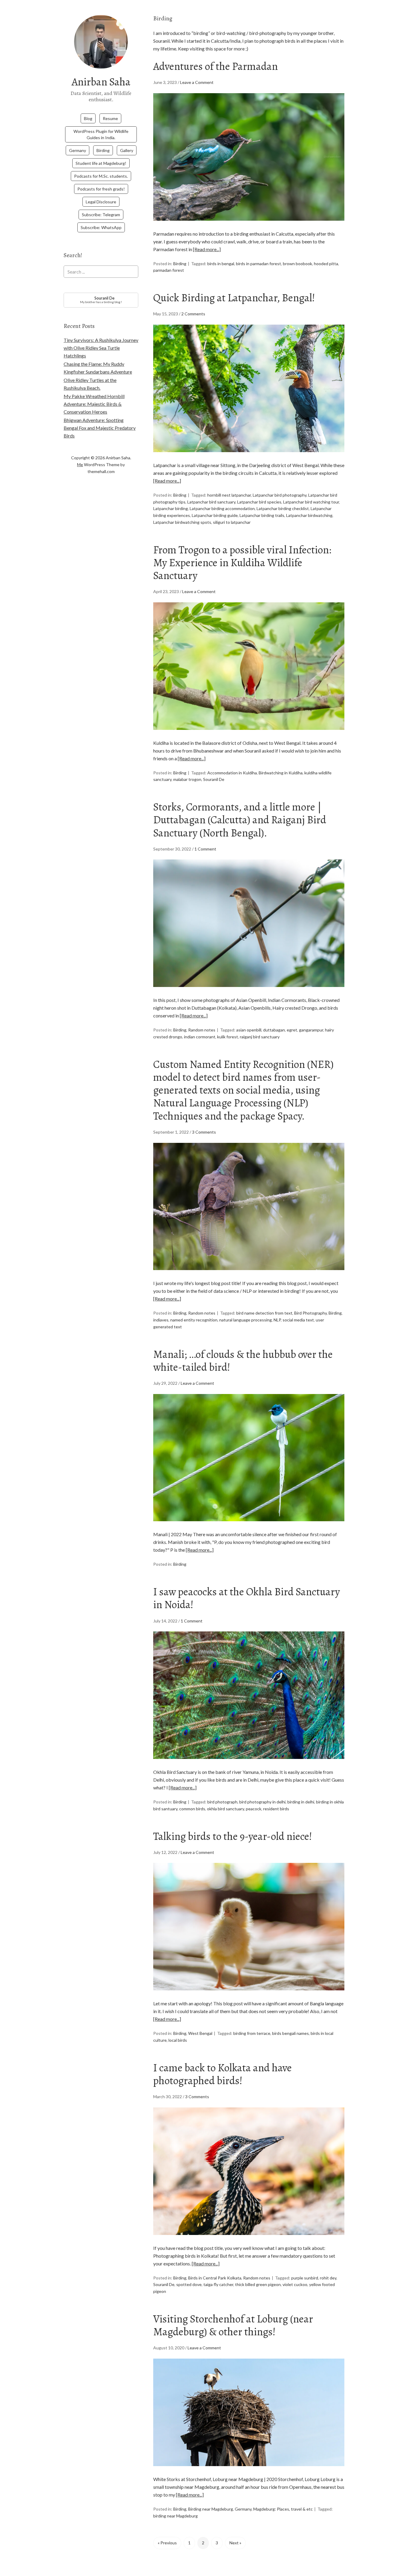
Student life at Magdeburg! (101, 163)
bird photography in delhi (262, 1802)
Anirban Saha (101, 82)
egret (292, 1030)
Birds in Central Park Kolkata (215, 2278)
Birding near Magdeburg (211, 2509)
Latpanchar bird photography (280, 495)
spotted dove (189, 2284)
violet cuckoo (295, 2284)
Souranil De (214, 779)
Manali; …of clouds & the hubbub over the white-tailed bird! (243, 1361)
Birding (103, 150)
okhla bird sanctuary (226, 1809)
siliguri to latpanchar (232, 522)
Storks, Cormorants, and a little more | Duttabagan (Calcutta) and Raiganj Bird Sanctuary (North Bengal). (240, 820)
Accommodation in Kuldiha (232, 773)
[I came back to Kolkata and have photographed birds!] (249, 2240)
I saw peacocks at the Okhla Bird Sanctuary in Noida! (247, 1598)
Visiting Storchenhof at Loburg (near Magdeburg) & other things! (233, 2325)
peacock (254, 1809)
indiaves (161, 1320)
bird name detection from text (264, 1313)
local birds (178, 2040)
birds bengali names (290, 2033)
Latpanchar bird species (259, 502)
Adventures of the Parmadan (215, 66)
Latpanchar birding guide (215, 515)
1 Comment (205, 849)
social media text (298, 1320)
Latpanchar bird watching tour (311, 502)
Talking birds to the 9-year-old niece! (233, 1836)
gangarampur (311, 1030)
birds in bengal (221, 264)
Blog (88, 118)
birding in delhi (301, 1802)
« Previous (167, 2543)
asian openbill (249, 1030)
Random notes (202, 1030)
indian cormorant (200, 1037)
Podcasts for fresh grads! (101, 189)
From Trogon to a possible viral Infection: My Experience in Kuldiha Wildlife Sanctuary (242, 562)
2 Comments (193, 314)
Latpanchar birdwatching (309, 515)
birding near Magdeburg (175, 2516)
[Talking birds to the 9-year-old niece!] (249, 1996)
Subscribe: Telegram (101, 215)
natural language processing (246, 1320)
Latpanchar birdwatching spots (182, 522)
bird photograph (222, 1802)
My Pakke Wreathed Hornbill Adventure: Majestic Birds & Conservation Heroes (94, 404)
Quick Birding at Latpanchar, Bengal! (234, 298)
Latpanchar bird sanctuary (211, 502)
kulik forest (228, 1037)
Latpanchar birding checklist (283, 508)
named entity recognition (194, 1320)
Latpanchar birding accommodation (222, 508)
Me (80, 465)
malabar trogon (187, 779)
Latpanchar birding (171, 508)
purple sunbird (305, 2278)
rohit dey (328, 2278)
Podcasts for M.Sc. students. (101, 176)
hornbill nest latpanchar (229, 495)
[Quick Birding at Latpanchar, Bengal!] (249, 457)
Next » (235, 2543)
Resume (110, 118)
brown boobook (297, 264)
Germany (78, 150)
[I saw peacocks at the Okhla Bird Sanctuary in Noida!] (249, 1764)
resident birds (276, 1809)
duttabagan (274, 1030)
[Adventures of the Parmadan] (249, 226)
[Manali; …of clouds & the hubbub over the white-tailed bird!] (249, 1526)
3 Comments (204, 1132)
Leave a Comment (197, 82)
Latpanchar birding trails (262, 515)
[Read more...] (207, 249)
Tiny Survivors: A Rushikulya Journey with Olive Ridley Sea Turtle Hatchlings (101, 348)
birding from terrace (252, 2033)
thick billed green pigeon (258, 2284)
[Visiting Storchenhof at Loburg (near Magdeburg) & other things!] (249, 2471)
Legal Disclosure (101, 202)
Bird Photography (310, 1313)
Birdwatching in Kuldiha (281, 773)
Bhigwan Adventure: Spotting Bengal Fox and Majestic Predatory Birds (100, 428)
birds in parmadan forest (259, 264)
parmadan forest (169, 270)
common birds (192, 1809)
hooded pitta (326, 264)
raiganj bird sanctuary (260, 1037)
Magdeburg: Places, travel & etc (283, 2509)
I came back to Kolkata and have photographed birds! (223, 2074)
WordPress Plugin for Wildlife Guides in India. (101, 134)
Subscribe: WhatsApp (101, 227)
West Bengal (200, 2033)
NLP (277, 1320)
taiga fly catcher (218, 2284)
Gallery (127, 150)
